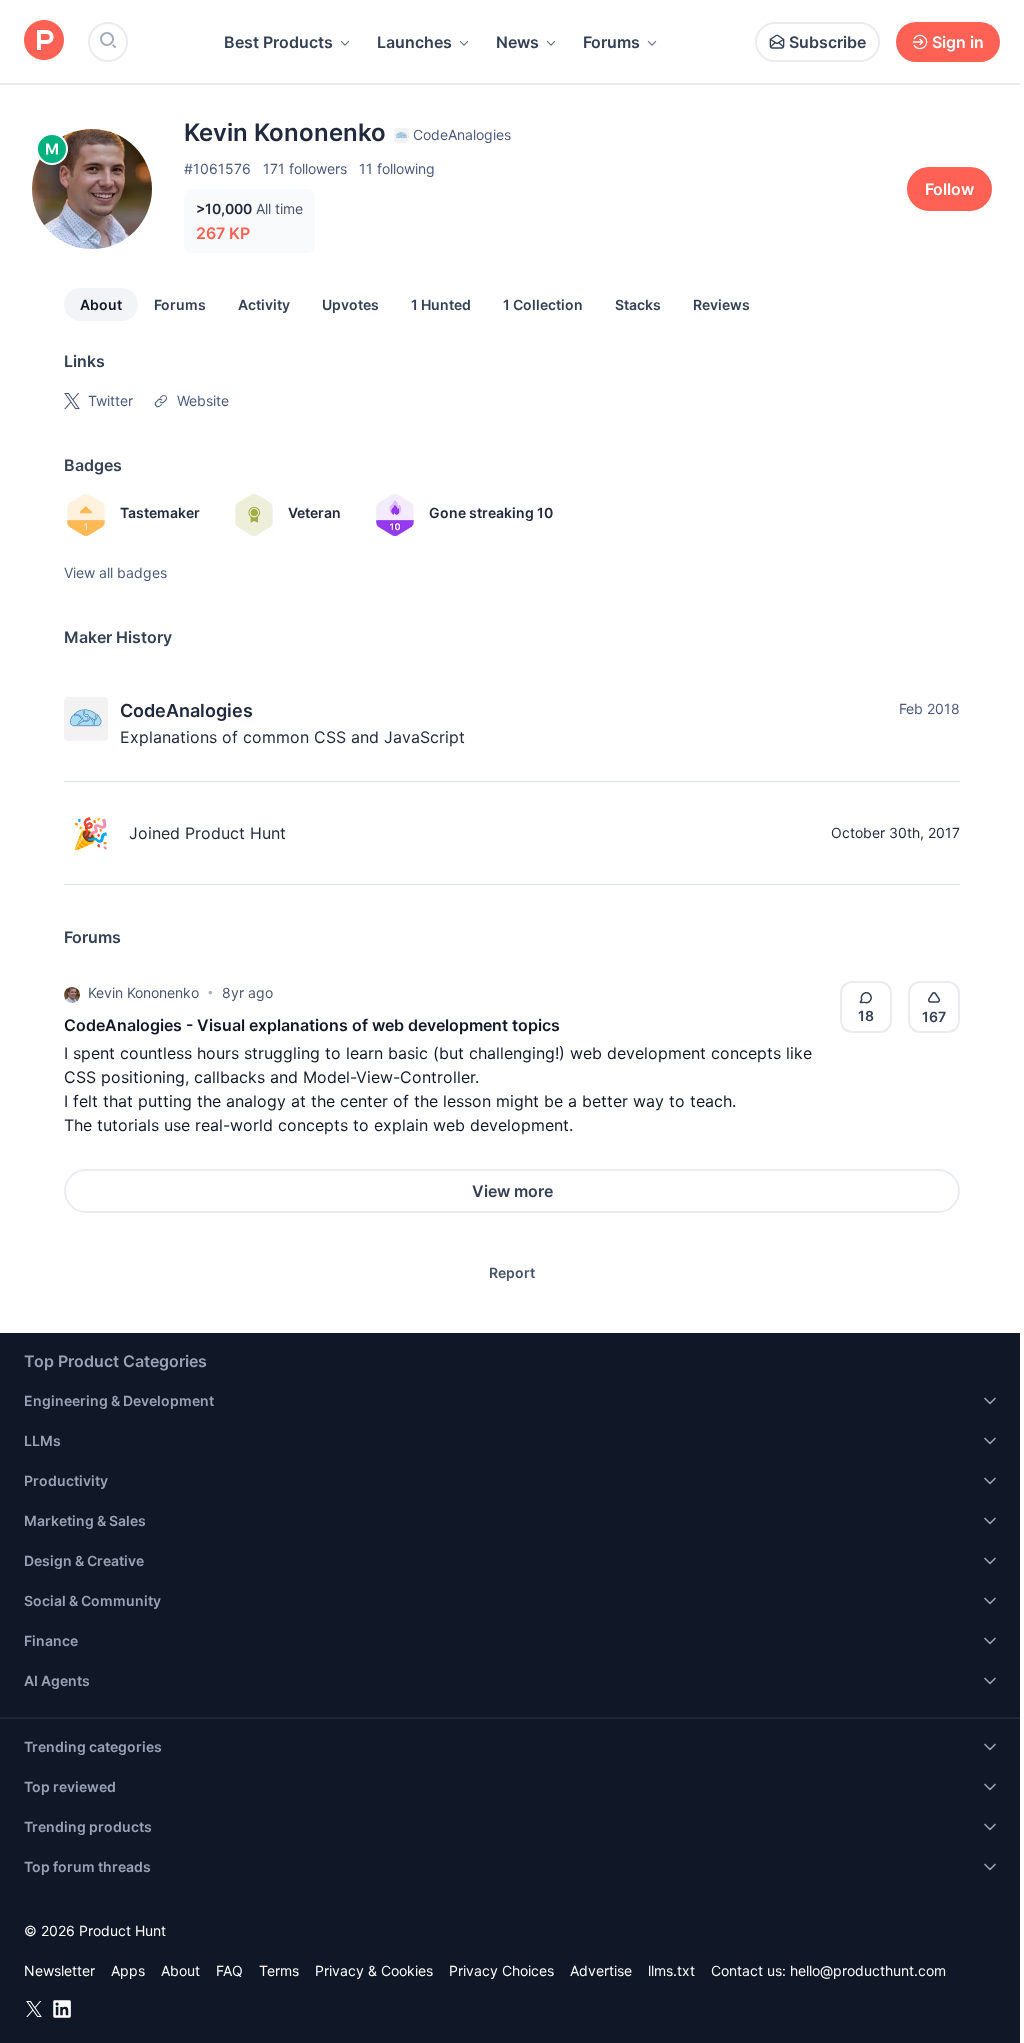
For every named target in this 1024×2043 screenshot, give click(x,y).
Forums (611, 42)
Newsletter (59, 1970)
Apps (128, 1970)
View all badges (115, 572)
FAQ (229, 1970)
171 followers (305, 168)
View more (512, 1191)
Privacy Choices (501, 1970)
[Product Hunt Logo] (44, 41)
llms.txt (671, 1970)
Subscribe (827, 42)
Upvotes (350, 304)
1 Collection (543, 304)
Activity (264, 304)
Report (512, 1272)
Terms (279, 1970)
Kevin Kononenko (143, 992)
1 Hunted (441, 304)
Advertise (601, 1970)
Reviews (721, 304)
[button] (72, 993)
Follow (949, 189)
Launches (414, 42)
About (101, 304)
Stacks (638, 304)
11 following (397, 168)
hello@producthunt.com (868, 1970)
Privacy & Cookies (374, 1970)
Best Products (278, 42)
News (517, 42)
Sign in (958, 42)
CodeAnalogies (186, 710)
